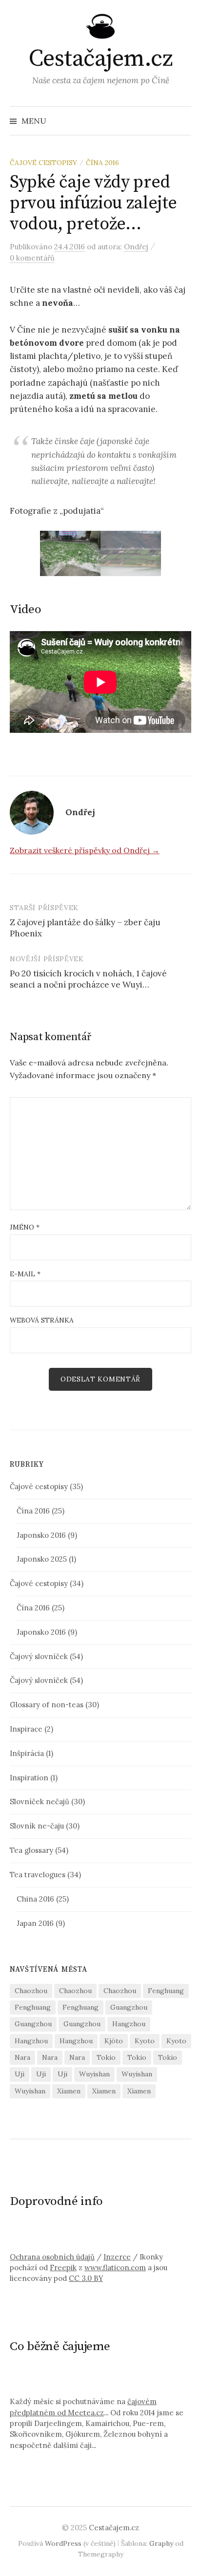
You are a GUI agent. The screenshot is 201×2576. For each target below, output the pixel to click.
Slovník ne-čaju (37, 1826)
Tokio (106, 2057)
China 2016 (35, 1899)
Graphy (161, 2543)
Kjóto (114, 2041)
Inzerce (117, 2257)
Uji (20, 2074)
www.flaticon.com (115, 2268)
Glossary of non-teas (47, 1705)
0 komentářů (32, 258)
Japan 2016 (35, 1923)
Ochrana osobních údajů (52, 2257)
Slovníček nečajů (40, 1801)
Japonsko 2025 (42, 1559)
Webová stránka (42, 1320)
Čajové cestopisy (43, 163)
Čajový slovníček (39, 1656)
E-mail (25, 1274)
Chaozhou (31, 1991)
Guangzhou (129, 2007)
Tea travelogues (38, 1875)
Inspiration (29, 1778)
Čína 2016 (102, 163)
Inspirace (26, 1729)
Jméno (25, 1227)
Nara (22, 2057)
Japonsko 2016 (41, 1535)
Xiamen (69, 2091)
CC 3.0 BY (86, 2278)
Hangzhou (129, 2024)
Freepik (63, 2268)
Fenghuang (166, 1991)
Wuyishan (94, 2074)
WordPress (63, 2543)
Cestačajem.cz (101, 59)
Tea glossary (31, 1850)
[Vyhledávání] (183, 121)
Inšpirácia (27, 1753)
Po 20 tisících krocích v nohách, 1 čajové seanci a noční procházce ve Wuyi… (88, 979)
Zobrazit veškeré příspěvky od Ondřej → (85, 850)
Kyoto (145, 2041)
